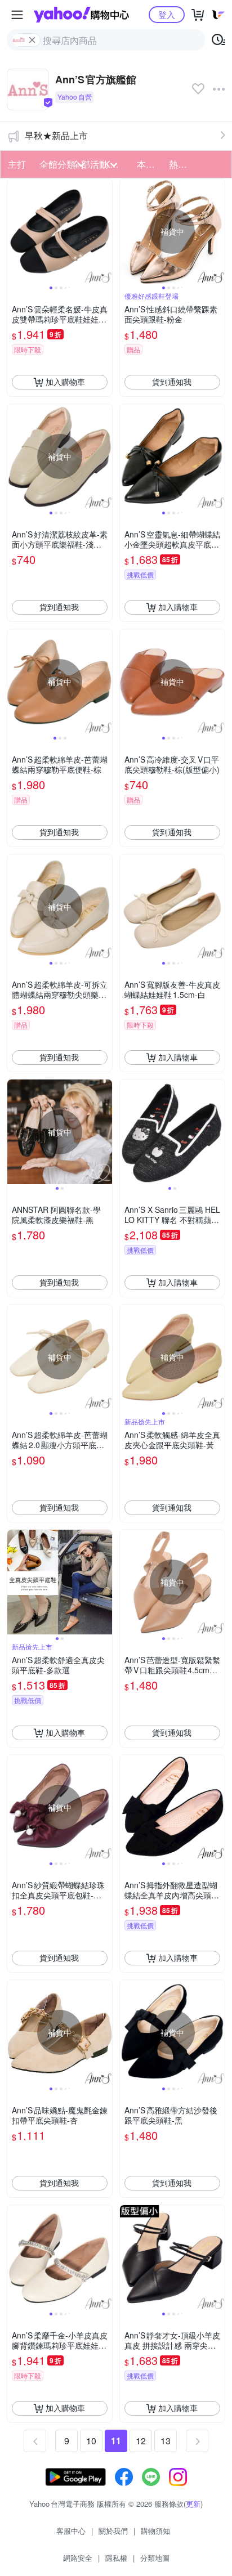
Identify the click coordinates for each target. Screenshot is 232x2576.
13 (166, 2441)
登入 (167, 14)
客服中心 (71, 2531)
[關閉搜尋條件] (32, 40)
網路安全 (78, 2558)
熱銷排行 (182, 164)
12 (141, 2441)
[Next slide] (105, 231)
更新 (193, 2504)
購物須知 (155, 2531)
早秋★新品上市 (56, 135)
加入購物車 (65, 382)
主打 (17, 164)
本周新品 (150, 164)
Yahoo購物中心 (81, 15)
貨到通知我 (172, 382)
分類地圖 (155, 2558)
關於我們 (113, 2531)
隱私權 (116, 2558)
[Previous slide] (15, 231)
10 (91, 2441)
